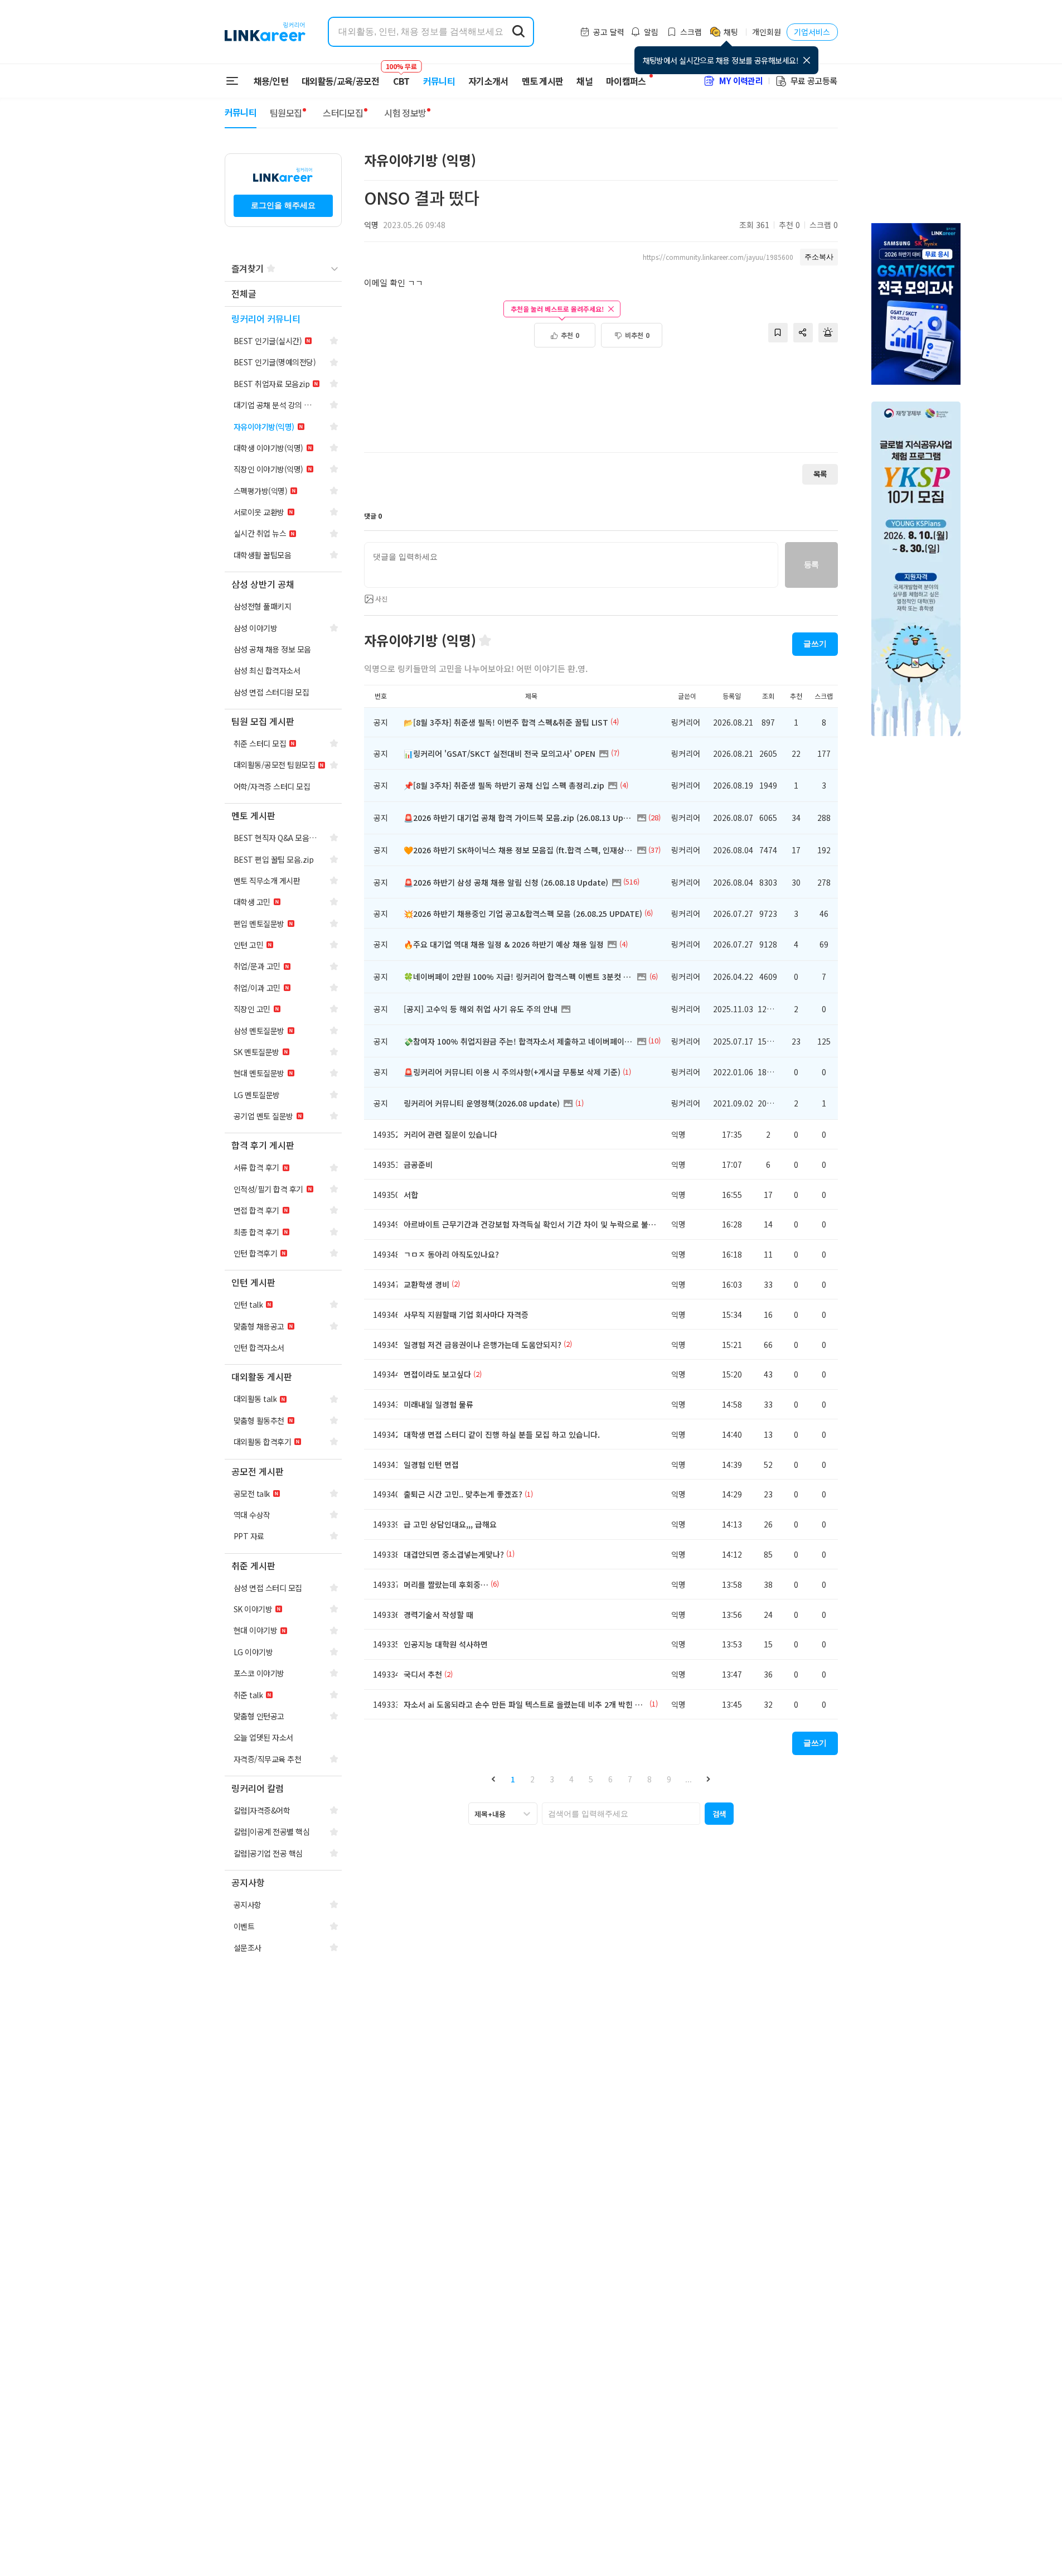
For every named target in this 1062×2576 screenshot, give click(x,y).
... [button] (688, 1779)
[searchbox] (621, 1814)
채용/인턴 (271, 81)
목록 (820, 474)
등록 (811, 564)
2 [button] (532, 1779)
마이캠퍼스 (626, 81)
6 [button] (610, 1779)
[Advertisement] (601, 406)
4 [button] (571, 1779)
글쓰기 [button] (815, 644)
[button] (494, 1779)
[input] (571, 565)
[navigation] (283, 294)
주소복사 (819, 257)
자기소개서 (488, 81)
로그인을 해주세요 (283, 205)
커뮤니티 (439, 81)
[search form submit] (518, 32)
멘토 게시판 (543, 81)
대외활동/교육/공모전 (341, 81)
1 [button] (513, 1779)
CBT (401, 76)
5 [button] (591, 1779)
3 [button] (552, 1779)
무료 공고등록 (814, 81)
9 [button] (669, 1779)
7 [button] (630, 1779)
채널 (585, 81)
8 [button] (649, 1779)
